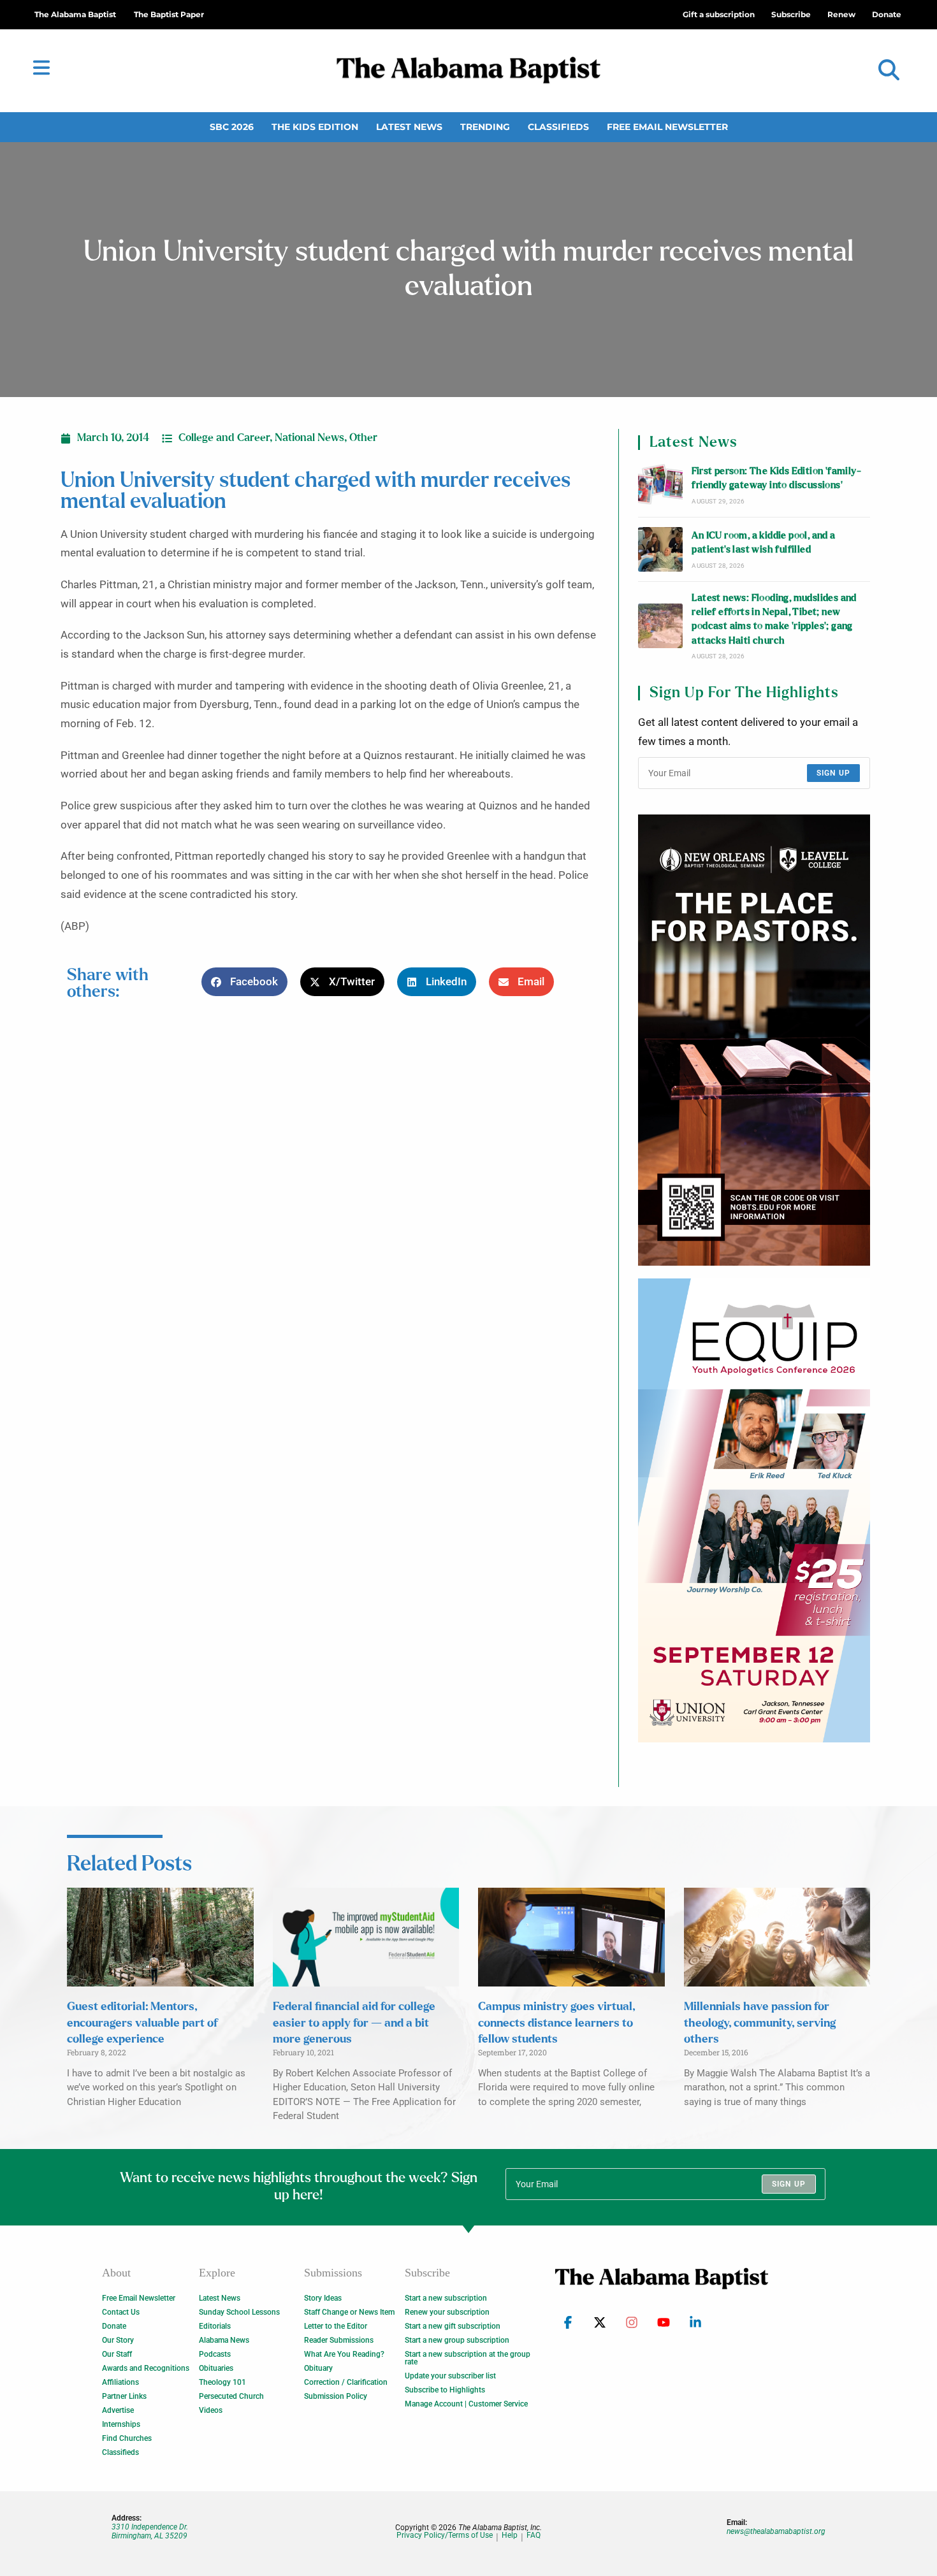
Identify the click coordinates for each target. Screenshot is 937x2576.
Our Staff (117, 2354)
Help (510, 2536)
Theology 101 (222, 2382)
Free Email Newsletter (667, 127)
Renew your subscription (447, 2312)
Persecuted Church (231, 2396)
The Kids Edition (315, 127)
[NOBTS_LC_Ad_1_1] (754, 1040)
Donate (114, 2326)
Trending (485, 127)
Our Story (118, 2340)
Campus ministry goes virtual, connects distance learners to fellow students (556, 2023)
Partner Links (124, 2396)
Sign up (833, 773)
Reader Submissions (339, 2340)
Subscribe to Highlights (445, 2390)
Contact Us (121, 2312)
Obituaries (216, 2368)
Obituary (318, 2368)
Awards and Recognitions (146, 2368)
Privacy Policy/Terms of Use (445, 2536)
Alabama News (224, 2340)
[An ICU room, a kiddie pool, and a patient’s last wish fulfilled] (660, 549)
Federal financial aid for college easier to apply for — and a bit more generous (354, 2023)
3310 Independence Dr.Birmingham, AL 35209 (150, 2531)
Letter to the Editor (336, 2326)
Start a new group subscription (457, 2340)
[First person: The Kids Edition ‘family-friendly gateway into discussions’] (660, 485)
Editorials (215, 2326)
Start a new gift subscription (453, 2326)
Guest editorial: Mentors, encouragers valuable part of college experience (142, 2023)
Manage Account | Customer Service (466, 2404)
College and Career (224, 438)
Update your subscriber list (450, 2376)
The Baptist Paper (169, 14)
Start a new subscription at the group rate (468, 2358)
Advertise (118, 2410)
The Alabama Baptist (75, 14)
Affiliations (120, 2382)
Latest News (409, 127)
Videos (211, 2410)
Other (363, 438)
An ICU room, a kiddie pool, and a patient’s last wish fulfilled (763, 543)
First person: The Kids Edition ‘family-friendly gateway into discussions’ (776, 478)
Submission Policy (336, 2396)
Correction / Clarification (346, 2382)
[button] (889, 70)
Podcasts (215, 2354)
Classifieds (558, 127)
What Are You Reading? (344, 2354)
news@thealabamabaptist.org (776, 2531)
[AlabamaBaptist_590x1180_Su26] (754, 1510)
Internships (121, 2424)
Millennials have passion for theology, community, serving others (760, 2023)
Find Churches (127, 2438)
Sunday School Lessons (239, 2312)
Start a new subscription (446, 2298)
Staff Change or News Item (349, 2312)
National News (309, 438)
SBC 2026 (232, 127)
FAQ (534, 2536)
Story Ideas (323, 2298)
